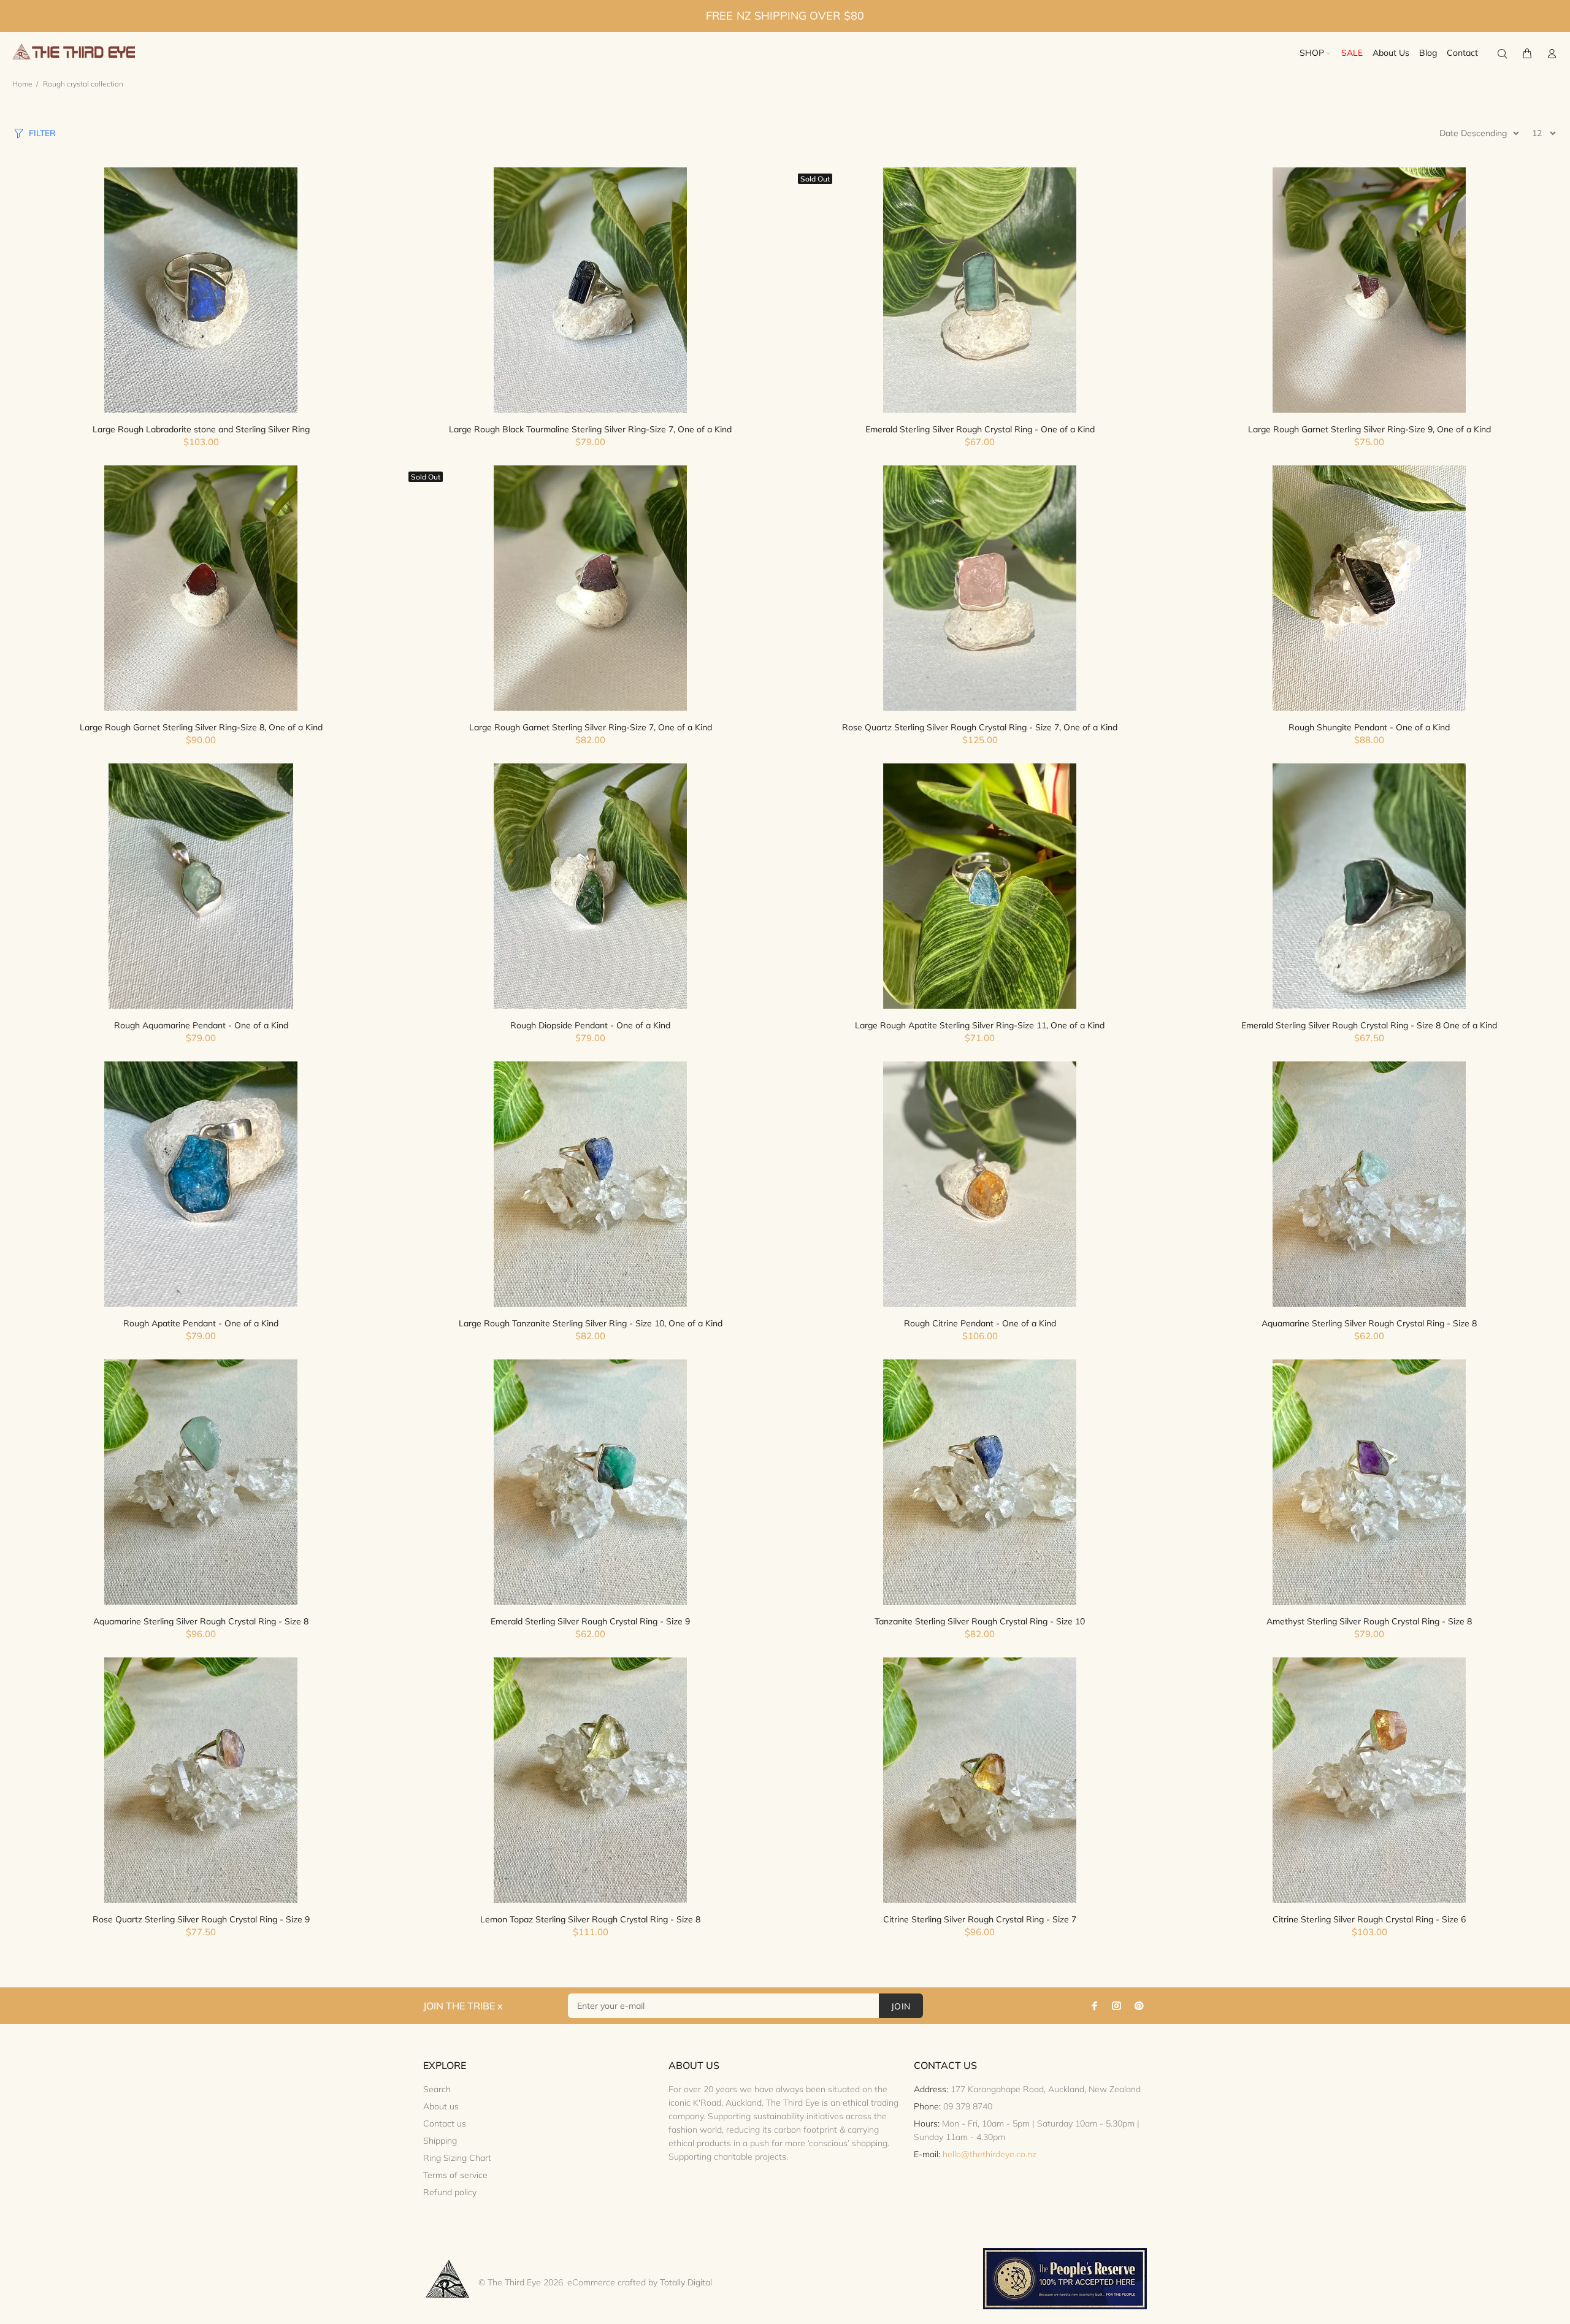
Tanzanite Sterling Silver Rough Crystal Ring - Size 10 (980, 1621)
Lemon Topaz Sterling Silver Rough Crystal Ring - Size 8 (590, 1919)
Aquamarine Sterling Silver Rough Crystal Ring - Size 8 (1369, 1323)
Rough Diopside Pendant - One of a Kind (590, 1025)
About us (441, 2106)
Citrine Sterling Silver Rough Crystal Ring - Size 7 (980, 1919)
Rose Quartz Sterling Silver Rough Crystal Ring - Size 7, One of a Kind (980, 727)
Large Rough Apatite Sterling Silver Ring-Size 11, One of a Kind (980, 1025)
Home (22, 84)
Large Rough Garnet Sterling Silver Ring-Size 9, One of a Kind (1369, 429)
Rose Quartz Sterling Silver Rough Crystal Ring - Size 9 (201, 1919)
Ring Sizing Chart (457, 2158)
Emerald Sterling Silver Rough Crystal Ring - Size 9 (590, 1621)
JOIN (901, 2006)
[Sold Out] (979, 290)
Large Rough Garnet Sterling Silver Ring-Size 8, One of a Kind (201, 727)
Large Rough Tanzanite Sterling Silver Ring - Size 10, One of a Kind (591, 1323)
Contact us (445, 2123)
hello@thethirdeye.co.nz (990, 2154)
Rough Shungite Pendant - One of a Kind (1369, 727)
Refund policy (450, 2192)
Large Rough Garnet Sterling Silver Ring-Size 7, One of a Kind (591, 727)
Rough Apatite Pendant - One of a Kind (201, 1323)
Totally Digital (686, 2282)
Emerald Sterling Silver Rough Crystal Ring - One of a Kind (980, 429)
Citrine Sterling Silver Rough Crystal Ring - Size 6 (1369, 1919)
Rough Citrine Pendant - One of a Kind (980, 1323)
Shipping (440, 2141)
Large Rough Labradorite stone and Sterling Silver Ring (201, 429)
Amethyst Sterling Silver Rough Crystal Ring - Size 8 (1369, 1621)
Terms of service (455, 2175)
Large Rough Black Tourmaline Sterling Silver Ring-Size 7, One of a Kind (590, 429)
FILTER (42, 133)
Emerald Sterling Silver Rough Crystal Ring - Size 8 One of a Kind (1369, 1025)
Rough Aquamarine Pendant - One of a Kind (201, 1025)
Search (437, 2089)
